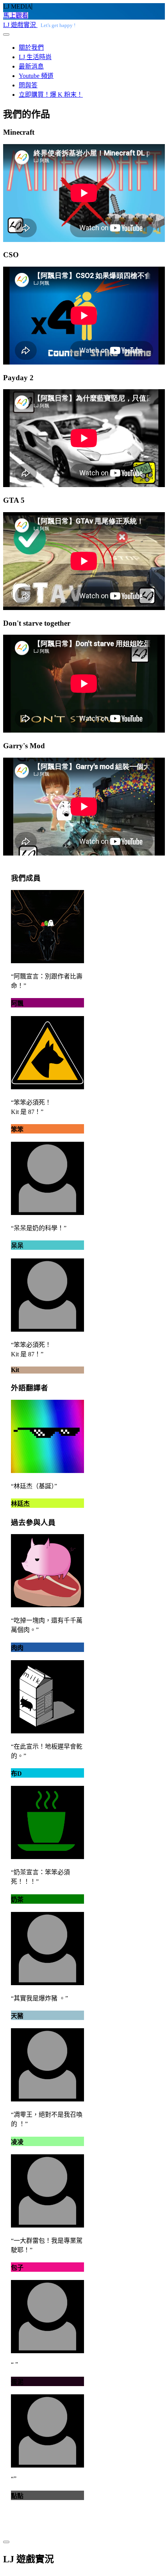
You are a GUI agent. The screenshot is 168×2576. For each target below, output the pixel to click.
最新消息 (31, 66)
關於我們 (31, 48)
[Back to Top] (6, 2542)
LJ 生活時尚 (35, 57)
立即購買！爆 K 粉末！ (51, 95)
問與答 (28, 85)
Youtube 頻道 (36, 76)
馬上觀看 (16, 15)
